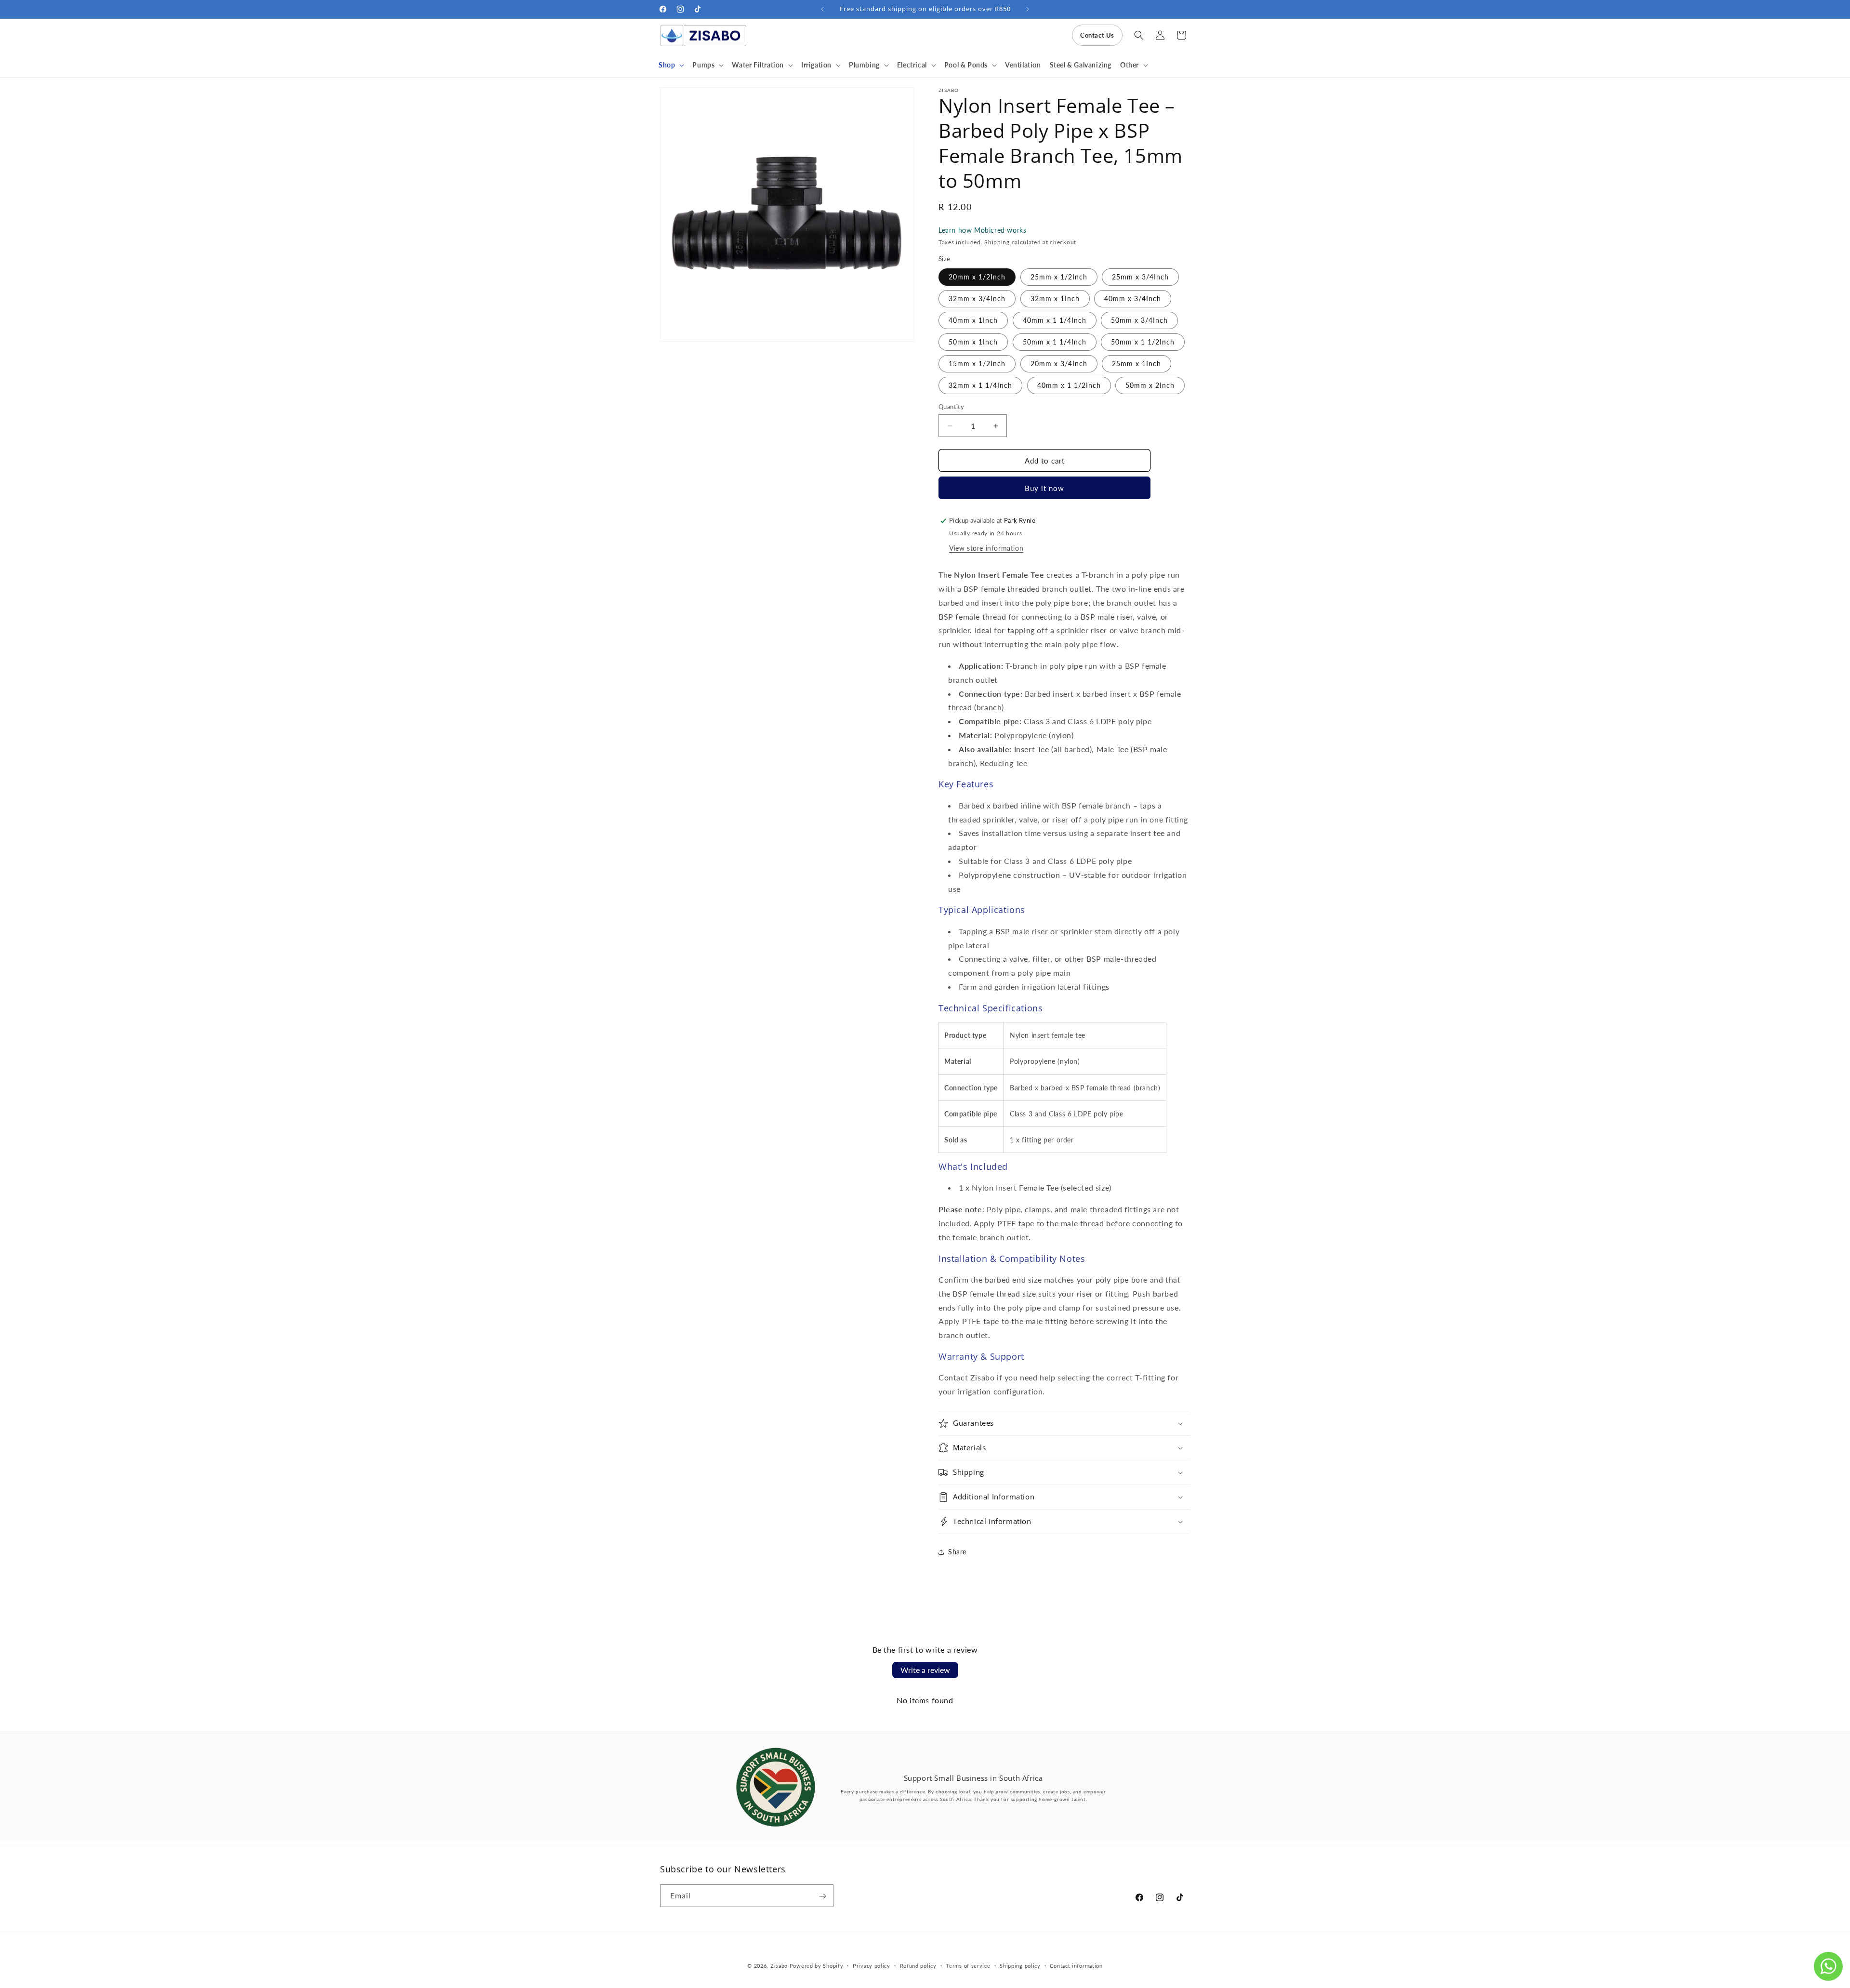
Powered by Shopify (817, 1966)
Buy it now (1044, 488)
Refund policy (918, 1965)
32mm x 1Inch (1055, 298)
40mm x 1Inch (973, 320)
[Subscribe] (822, 1896)
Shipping (997, 242)
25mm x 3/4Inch (1140, 277)
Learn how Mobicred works (982, 230)
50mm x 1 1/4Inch (1055, 342)
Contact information (1076, 1965)
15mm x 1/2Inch (977, 364)
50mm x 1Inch (973, 342)
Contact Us (1097, 35)
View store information (986, 548)
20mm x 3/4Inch (1059, 364)
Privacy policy (872, 1965)
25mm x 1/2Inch (1059, 277)
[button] (671, 65)
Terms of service (968, 1965)
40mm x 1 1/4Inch (1055, 320)
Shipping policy (1020, 1965)
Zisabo (779, 1966)
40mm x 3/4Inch (1133, 298)
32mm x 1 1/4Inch (980, 385)
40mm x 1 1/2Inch (1069, 385)
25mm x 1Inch (1136, 364)
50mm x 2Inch (1150, 385)
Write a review (925, 1670)
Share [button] (957, 1552)
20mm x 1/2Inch (977, 277)
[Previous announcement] (822, 9)
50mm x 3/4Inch (1139, 320)
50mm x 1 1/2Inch (1143, 342)
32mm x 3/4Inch (977, 298)
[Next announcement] (1028, 9)
